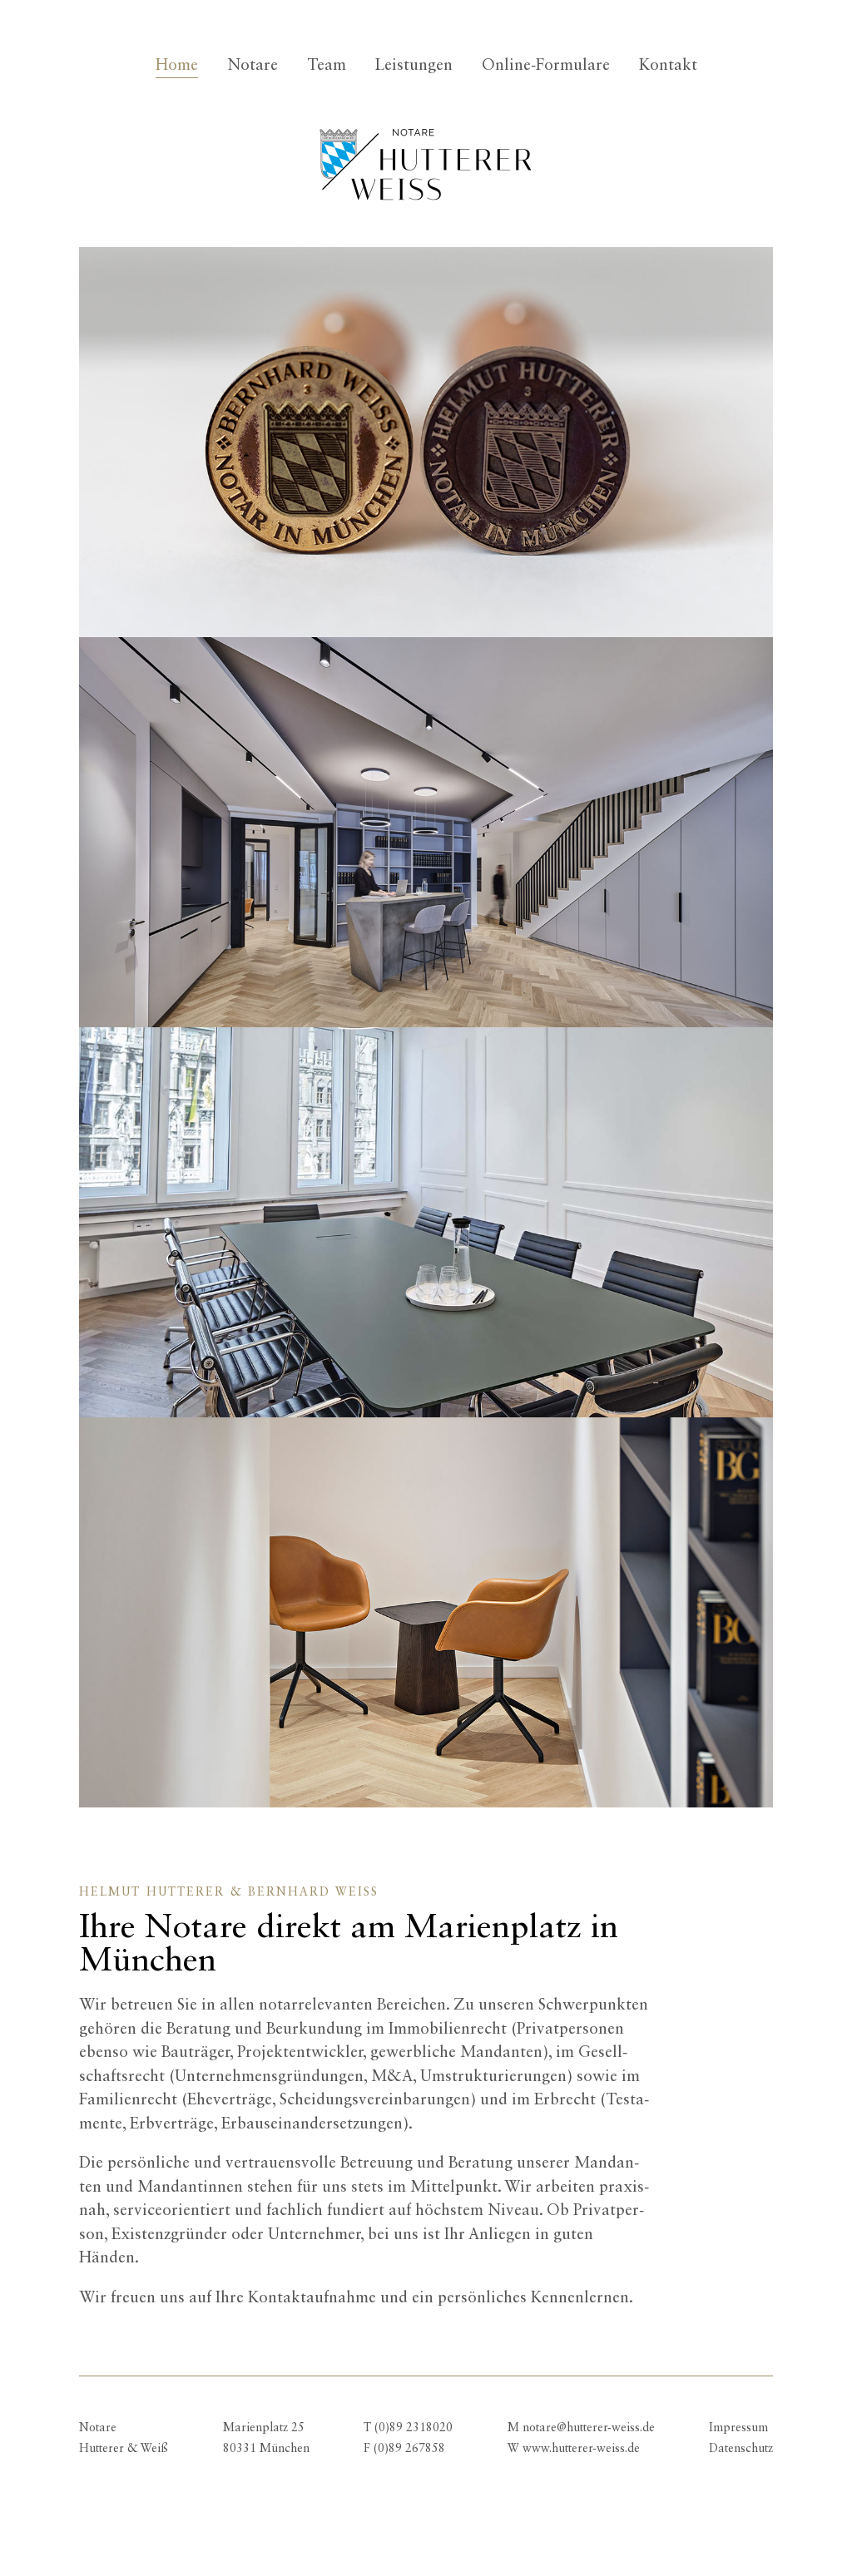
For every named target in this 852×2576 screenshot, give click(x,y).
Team (327, 65)
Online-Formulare (546, 65)
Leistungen (414, 65)
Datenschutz (741, 2449)
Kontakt (668, 65)
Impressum (738, 2428)
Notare (253, 65)
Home (177, 65)
